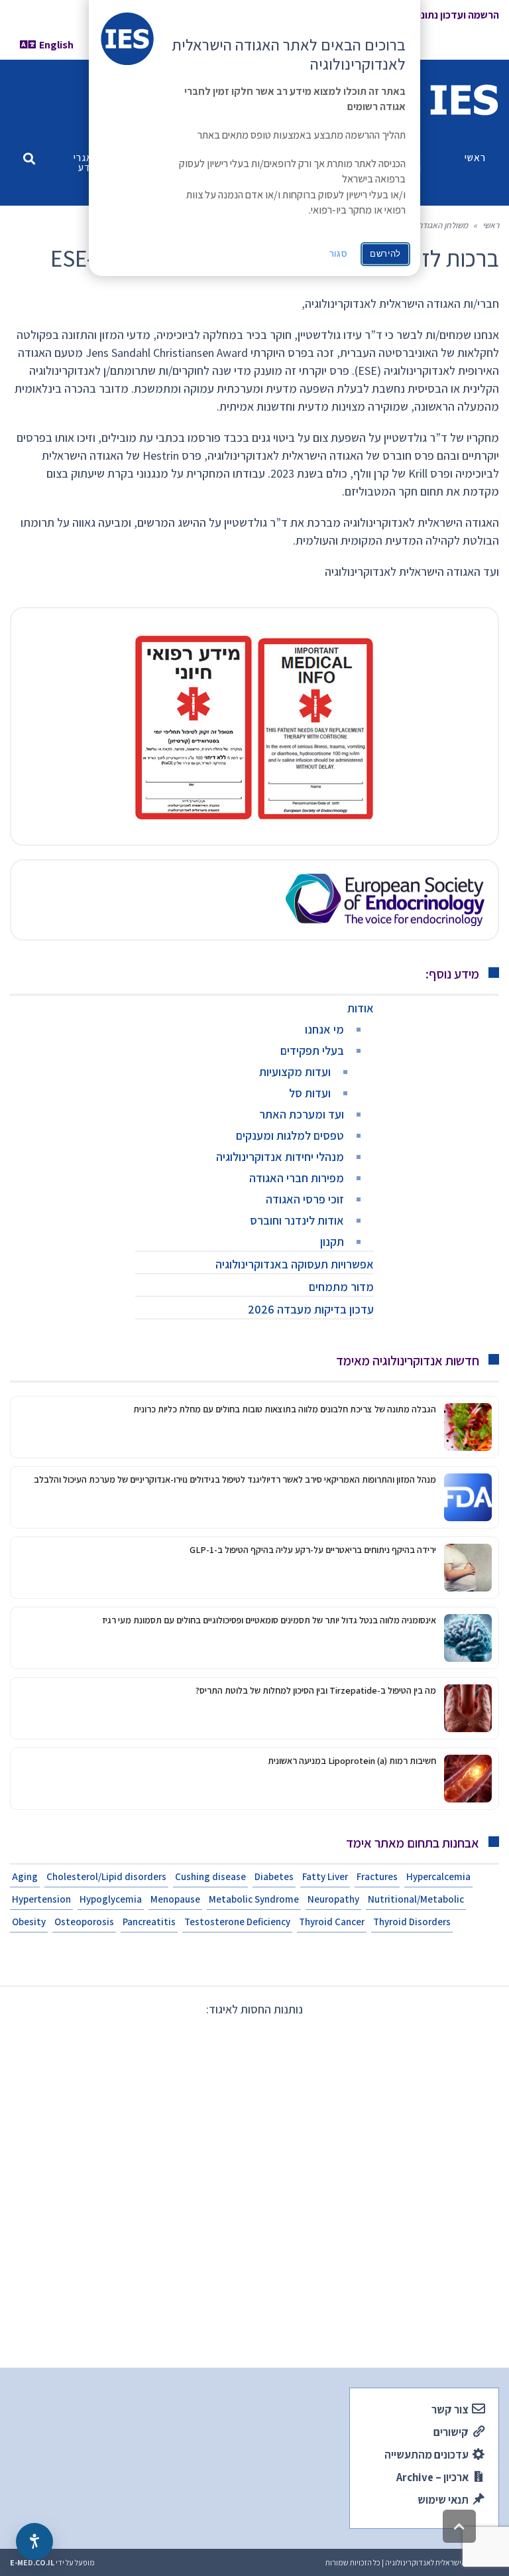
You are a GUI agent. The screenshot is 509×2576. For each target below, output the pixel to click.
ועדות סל (310, 1093)
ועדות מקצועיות (295, 1072)
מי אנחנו (324, 1029)
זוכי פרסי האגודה (305, 1199)
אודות (361, 1008)
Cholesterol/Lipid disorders (106, 1876)
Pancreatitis (149, 1922)
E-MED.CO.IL (32, 2562)
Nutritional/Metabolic (416, 1899)
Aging (25, 1876)
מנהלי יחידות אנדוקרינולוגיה (280, 1157)
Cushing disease (210, 1876)
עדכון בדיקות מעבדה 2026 (311, 1309)
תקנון (332, 1242)
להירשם (385, 254)
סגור (339, 254)
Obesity (29, 1922)
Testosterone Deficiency (237, 1922)
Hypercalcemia (438, 1876)
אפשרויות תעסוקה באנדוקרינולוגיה (295, 1264)
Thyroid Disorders (412, 1922)
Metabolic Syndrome (254, 1899)
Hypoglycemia (111, 1899)
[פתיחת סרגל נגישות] (34, 2542)
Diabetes (274, 1876)
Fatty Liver (325, 1876)
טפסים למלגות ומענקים (290, 1135)
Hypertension (41, 1899)
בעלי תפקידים (312, 1051)
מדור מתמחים (341, 1287)
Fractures (377, 1876)
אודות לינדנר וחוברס (297, 1220)
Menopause (175, 1899)
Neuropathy (333, 1899)
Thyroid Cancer (332, 1922)
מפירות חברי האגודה (297, 1178)
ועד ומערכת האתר (302, 1114)
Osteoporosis (84, 1922)
